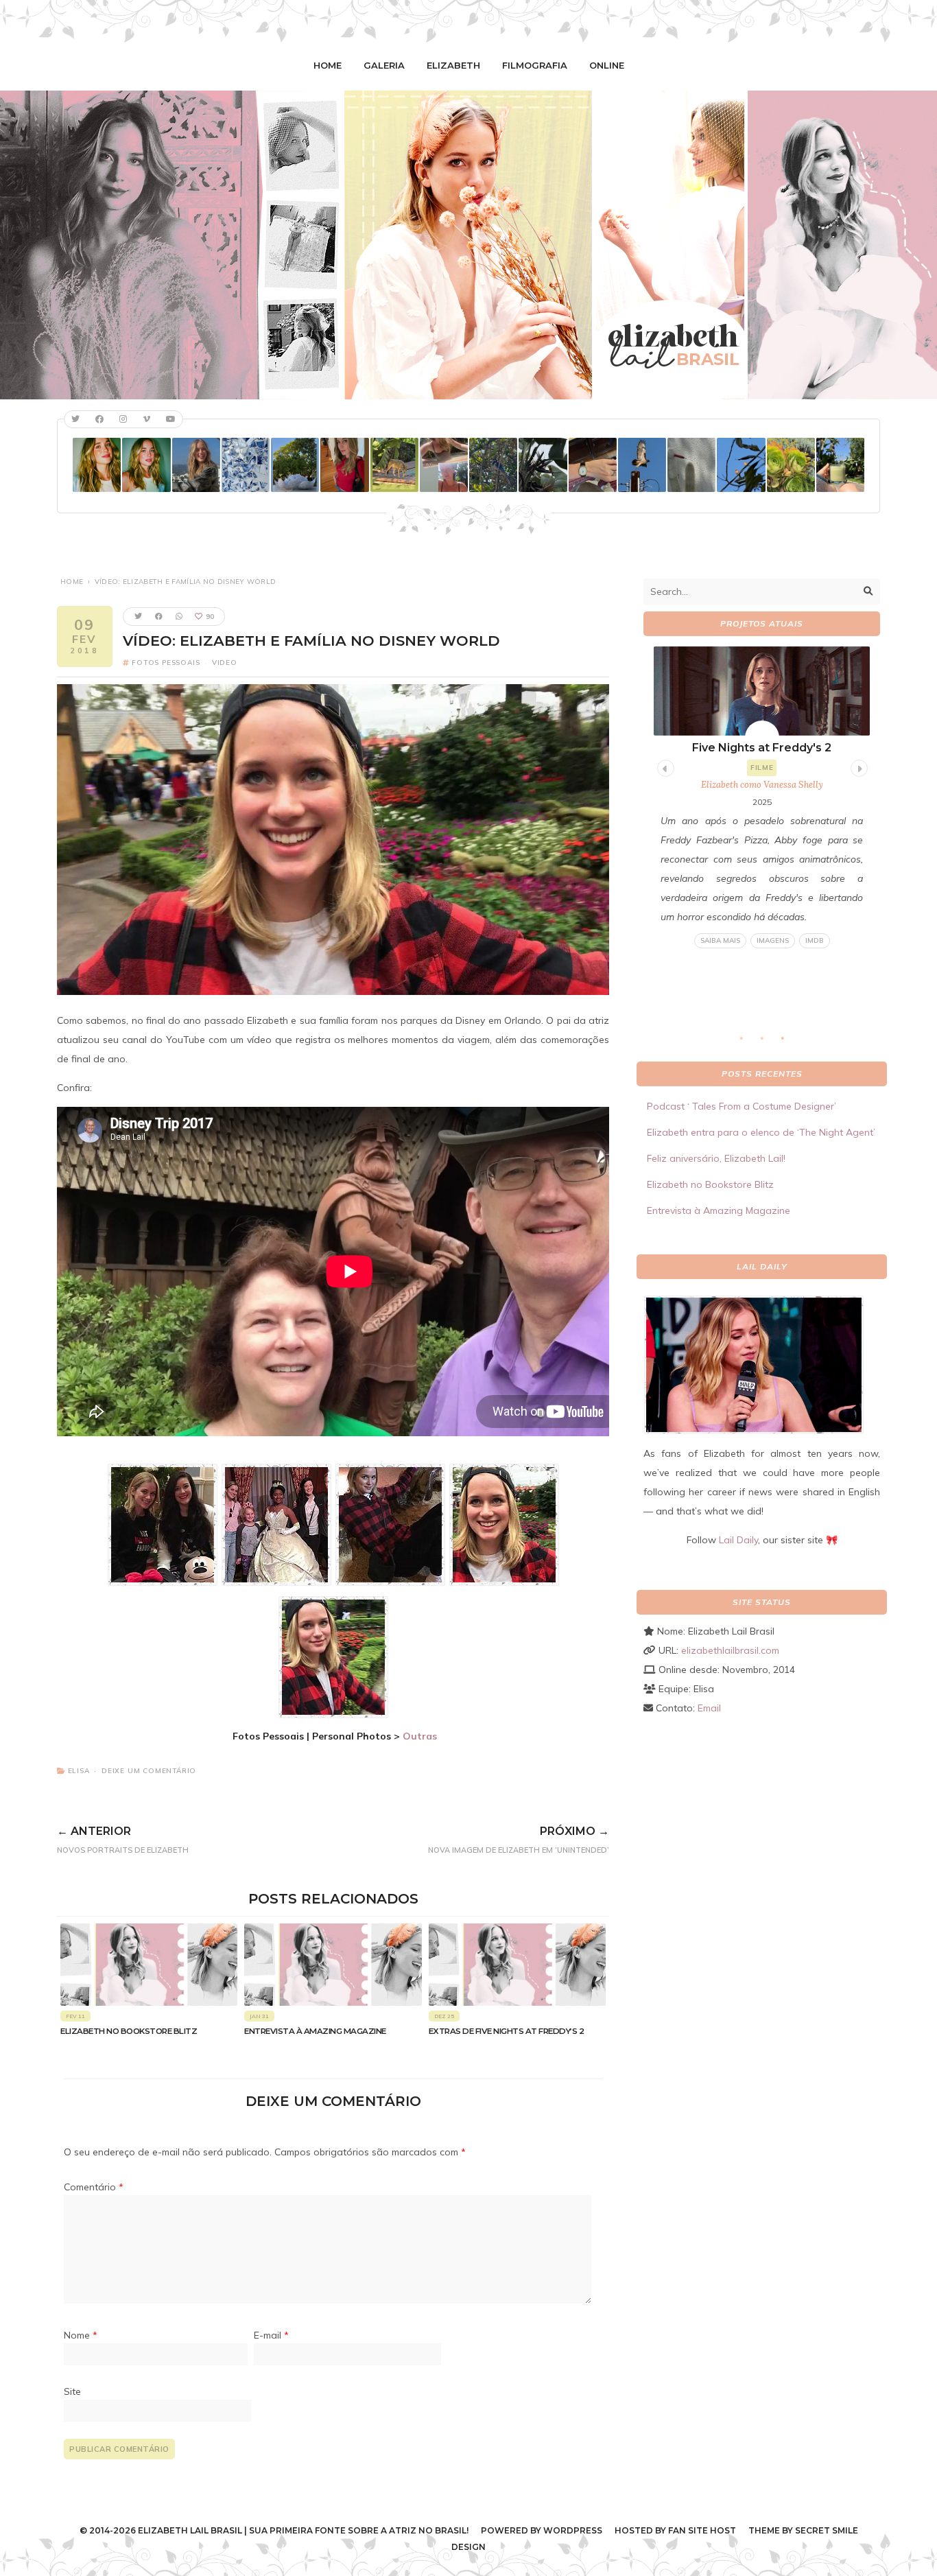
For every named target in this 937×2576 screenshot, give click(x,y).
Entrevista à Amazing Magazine (315, 2031)
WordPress (573, 2530)
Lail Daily (738, 1540)
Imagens (773, 940)
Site (72, 2391)
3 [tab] (790, 1042)
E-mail (271, 2335)
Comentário (94, 2187)
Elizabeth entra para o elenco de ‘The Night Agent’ (761, 1132)
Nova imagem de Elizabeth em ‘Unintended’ (519, 1840)
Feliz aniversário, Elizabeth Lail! (716, 1158)
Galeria (384, 65)
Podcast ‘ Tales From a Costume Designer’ (742, 1106)
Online (607, 65)
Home (328, 65)
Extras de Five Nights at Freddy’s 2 (507, 2031)
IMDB (815, 940)
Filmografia (535, 65)
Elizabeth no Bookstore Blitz (129, 2031)
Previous (664, 766)
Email (709, 1708)
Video (225, 663)
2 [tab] (769, 1042)
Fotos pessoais (166, 663)
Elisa (79, 1771)
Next (857, 766)
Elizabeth (453, 65)
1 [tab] (748, 1042)
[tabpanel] (762, 798)
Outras (420, 1736)
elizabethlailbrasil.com (730, 1650)
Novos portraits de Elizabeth (123, 1840)
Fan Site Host (702, 2530)
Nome (81, 2335)
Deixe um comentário (149, 1771)
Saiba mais (720, 940)
